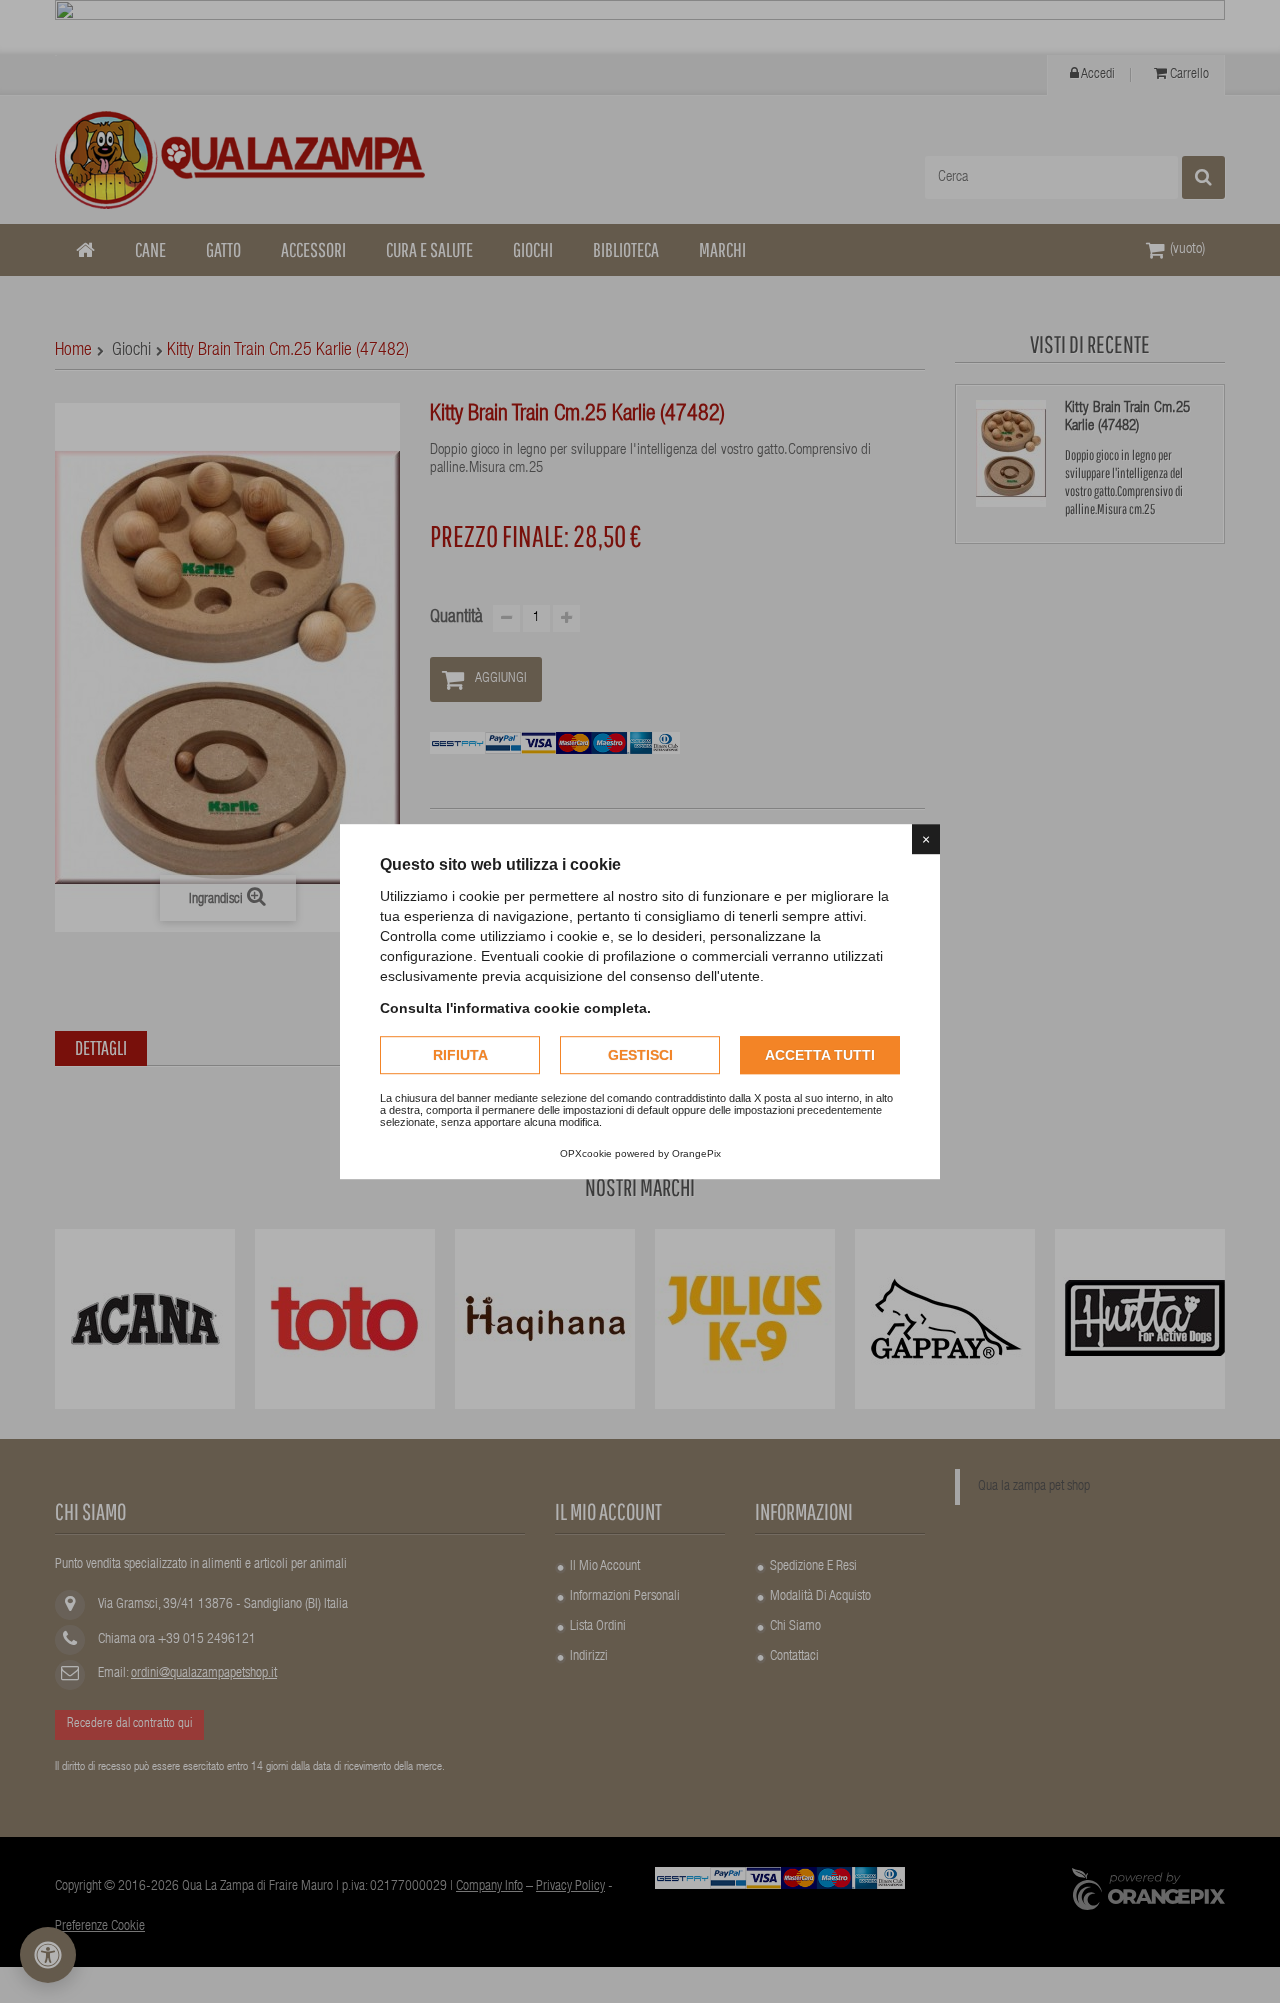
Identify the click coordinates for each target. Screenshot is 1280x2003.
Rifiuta (460, 1055)
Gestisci (640, 1055)
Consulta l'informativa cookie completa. (515, 1008)
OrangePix (696, 1153)
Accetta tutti (820, 1055)
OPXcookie (586, 1153)
